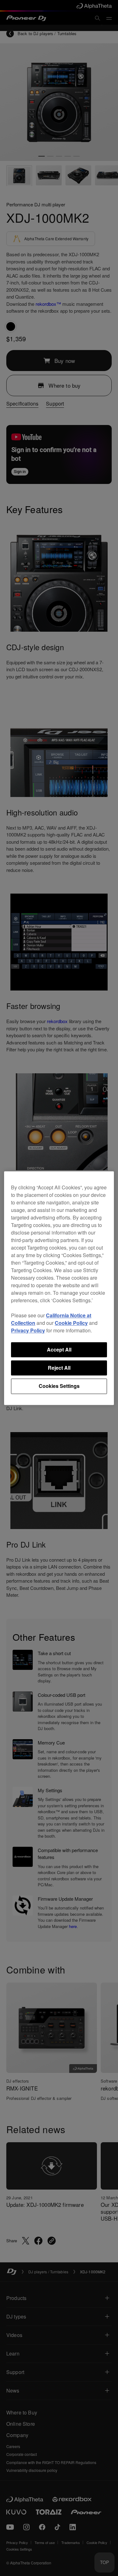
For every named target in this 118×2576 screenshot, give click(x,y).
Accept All (59, 1349)
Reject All (59, 1368)
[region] (59, 1288)
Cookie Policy (71, 1323)
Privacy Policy (28, 1330)
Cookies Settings (59, 1386)
